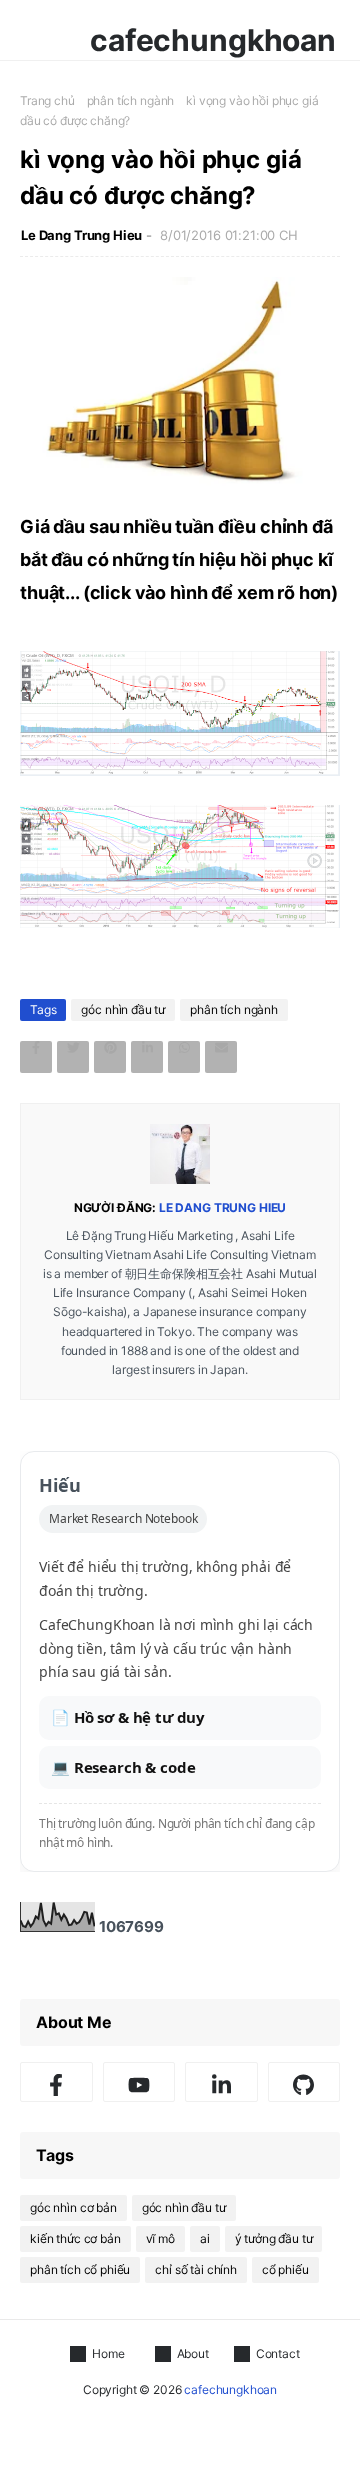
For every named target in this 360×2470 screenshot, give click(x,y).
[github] (304, 2082)
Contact (278, 2353)
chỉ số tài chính (196, 2269)
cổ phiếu (285, 2269)
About (193, 2353)
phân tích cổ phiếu (80, 2269)
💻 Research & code (123, 1767)
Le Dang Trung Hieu (81, 235)
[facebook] (56, 2082)
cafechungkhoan (213, 40)
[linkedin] (221, 2082)
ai (205, 2238)
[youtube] (139, 2082)
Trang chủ (47, 100)
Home (108, 2353)
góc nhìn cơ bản (73, 2207)
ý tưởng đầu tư (274, 2238)
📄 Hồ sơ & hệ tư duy (128, 1717)
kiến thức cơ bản (75, 2238)
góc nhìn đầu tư (123, 1009)
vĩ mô (160, 2238)
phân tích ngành (131, 100)
